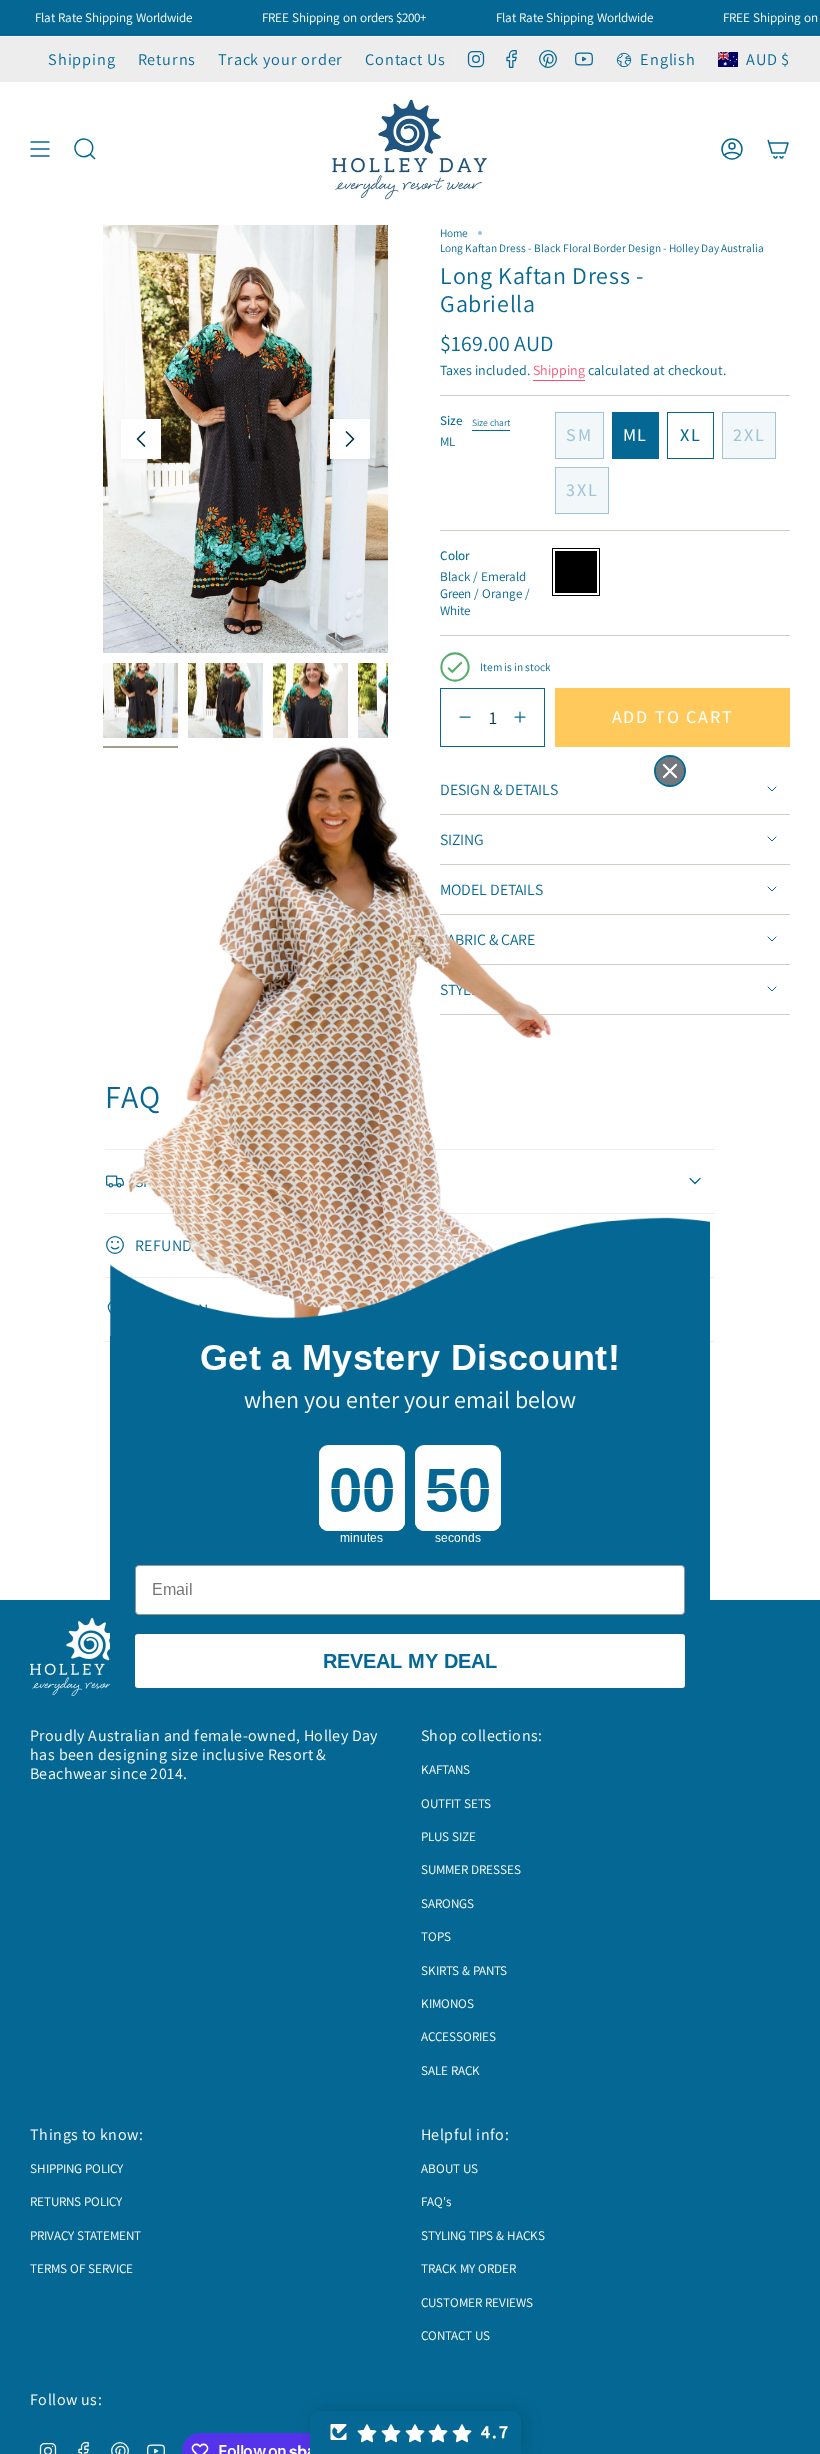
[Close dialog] (670, 771)
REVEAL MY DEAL (410, 1661)
